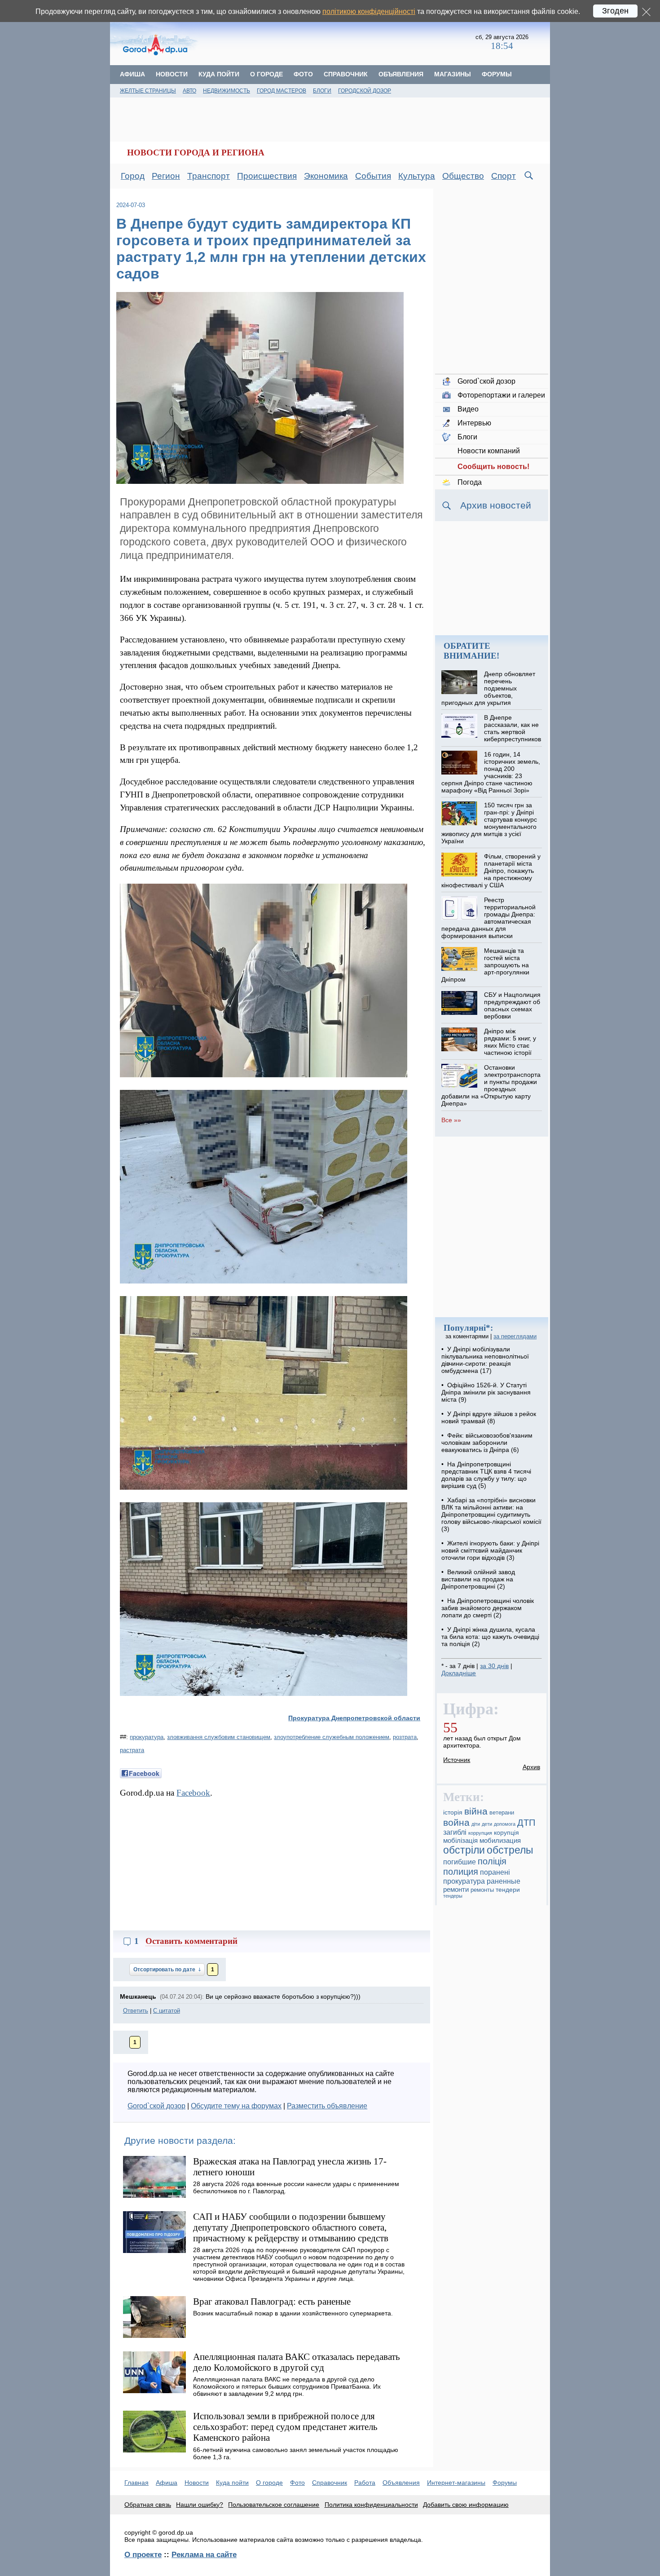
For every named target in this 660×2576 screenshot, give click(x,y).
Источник (457, 1760)
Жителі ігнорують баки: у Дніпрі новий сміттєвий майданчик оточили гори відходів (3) (490, 1550)
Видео (468, 409)
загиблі (455, 1832)
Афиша (132, 74)
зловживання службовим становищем (219, 1737)
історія (453, 1812)
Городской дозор (365, 91)
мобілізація (460, 1840)
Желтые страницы (148, 91)
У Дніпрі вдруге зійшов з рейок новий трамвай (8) (489, 1417)
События (373, 176)
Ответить (136, 2011)
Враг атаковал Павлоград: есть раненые (272, 2301)
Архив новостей (496, 505)
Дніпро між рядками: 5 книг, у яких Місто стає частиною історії (510, 1042)
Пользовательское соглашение (274, 2505)
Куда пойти (219, 74)
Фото (303, 74)
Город (133, 176)
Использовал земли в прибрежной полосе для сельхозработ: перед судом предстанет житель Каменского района (285, 2427)
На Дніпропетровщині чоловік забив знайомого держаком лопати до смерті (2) (488, 1608)
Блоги (322, 91)
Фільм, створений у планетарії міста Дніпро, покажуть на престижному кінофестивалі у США (491, 871)
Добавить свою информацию (466, 2505)
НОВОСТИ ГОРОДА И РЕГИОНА (196, 153)
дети (487, 1824)
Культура (417, 176)
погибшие (460, 1862)
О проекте (143, 2554)
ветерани (502, 1813)
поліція (492, 1861)
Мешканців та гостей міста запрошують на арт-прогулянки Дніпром (485, 965)
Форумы (497, 74)
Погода (470, 482)
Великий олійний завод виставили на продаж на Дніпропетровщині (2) (478, 1579)
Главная (136, 2483)
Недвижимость (227, 91)
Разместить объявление (327, 2106)
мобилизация (500, 1840)
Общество (463, 176)
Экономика (326, 176)
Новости (172, 74)
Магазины (453, 74)
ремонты (482, 1890)
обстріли (464, 1850)
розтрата (405, 1737)
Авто (189, 91)
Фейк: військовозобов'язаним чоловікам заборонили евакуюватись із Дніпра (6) (487, 1443)
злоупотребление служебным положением (332, 1737)
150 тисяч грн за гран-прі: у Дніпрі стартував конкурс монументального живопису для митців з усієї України (489, 823)
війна (476, 1811)
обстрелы (510, 1850)
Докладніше (459, 1673)
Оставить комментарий (191, 1941)
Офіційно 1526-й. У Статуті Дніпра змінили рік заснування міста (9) (486, 1392)
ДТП (526, 1823)
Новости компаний (489, 451)
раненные (504, 1881)
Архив (531, 1767)
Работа (365, 2483)
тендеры (453, 1896)
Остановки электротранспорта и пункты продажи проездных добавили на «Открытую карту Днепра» (491, 1085)
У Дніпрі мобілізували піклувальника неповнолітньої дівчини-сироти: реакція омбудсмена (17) (485, 1360)
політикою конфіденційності (369, 11)
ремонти (456, 1889)
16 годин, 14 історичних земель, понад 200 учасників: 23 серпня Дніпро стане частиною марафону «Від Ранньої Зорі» (491, 772)
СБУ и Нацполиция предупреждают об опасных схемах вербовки (512, 1005)
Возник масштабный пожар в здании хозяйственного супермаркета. (293, 2313)
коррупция (480, 1833)
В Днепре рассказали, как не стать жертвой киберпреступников (513, 728)
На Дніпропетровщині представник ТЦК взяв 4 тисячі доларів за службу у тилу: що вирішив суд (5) (486, 1475)
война (456, 1823)
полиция (461, 1872)
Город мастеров (282, 91)
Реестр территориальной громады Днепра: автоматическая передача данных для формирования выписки (488, 918)
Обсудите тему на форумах (236, 2106)
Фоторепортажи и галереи (501, 395)
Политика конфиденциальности (371, 2505)
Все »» (451, 1120)
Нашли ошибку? (200, 2505)
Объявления (401, 74)
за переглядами (515, 1336)
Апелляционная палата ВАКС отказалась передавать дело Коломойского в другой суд (297, 2362)
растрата (132, 1750)
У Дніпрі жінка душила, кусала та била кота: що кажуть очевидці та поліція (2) (490, 1637)
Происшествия (267, 176)
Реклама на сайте (204, 2554)
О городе (266, 74)
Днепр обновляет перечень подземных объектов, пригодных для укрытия (488, 688)
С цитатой (167, 2011)
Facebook (193, 1793)
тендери (508, 1890)
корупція (506, 1832)
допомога (505, 1824)
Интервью (474, 423)
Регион (166, 176)
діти (476, 1824)
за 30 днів (494, 1666)
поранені (495, 1872)
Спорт (504, 176)
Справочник (346, 74)
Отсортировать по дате (165, 1970)
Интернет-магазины (456, 2483)
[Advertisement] (338, 43)
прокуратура (147, 1737)
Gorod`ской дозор (156, 2106)
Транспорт (209, 176)
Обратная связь (148, 2505)
